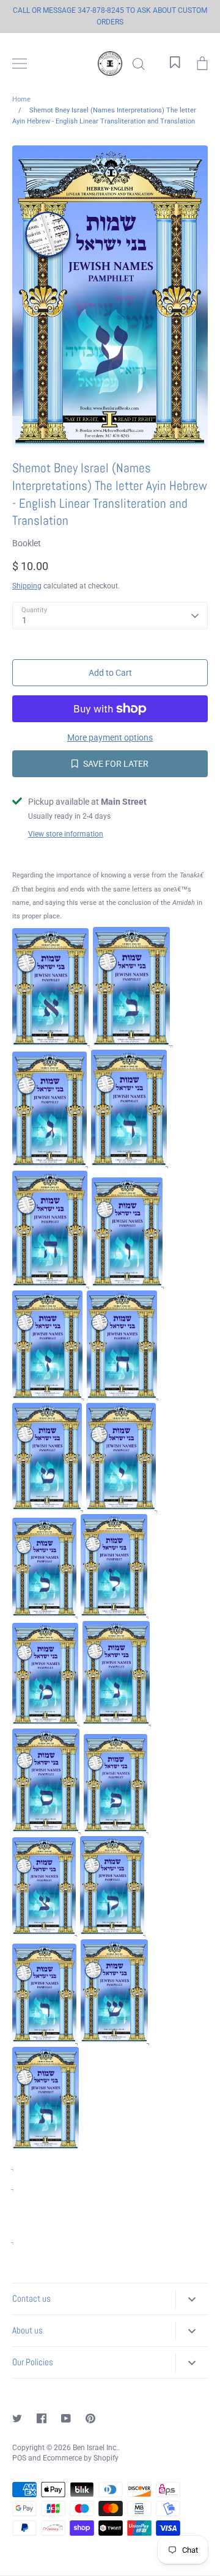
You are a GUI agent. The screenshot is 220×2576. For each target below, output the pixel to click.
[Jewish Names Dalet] (129, 1163)
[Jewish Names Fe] (116, 1829)
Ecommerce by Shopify (81, 2458)
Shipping (27, 586)
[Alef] (50, 1043)
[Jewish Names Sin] (114, 2040)
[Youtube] (66, 2418)
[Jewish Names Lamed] (114, 1614)
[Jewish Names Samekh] (46, 1829)
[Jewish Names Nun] (116, 1722)
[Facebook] (42, 2418)
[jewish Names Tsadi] (44, 1932)
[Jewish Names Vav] (127, 1284)
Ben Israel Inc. (95, 2448)
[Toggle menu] (20, 64)
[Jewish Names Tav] (46, 2146)
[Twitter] (17, 2418)
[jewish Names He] (50, 1284)
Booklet (27, 543)
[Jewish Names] (47, 1507)
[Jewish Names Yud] (121, 1507)
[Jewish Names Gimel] (50, 1163)
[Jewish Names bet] (131, 1043)
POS (19, 2458)
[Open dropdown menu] (192, 2299)
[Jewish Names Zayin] (47, 1396)
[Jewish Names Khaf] (44, 1614)
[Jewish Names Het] (122, 1396)
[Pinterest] (90, 2418)
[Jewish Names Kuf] (112, 1932)
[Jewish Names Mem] (45, 1722)
